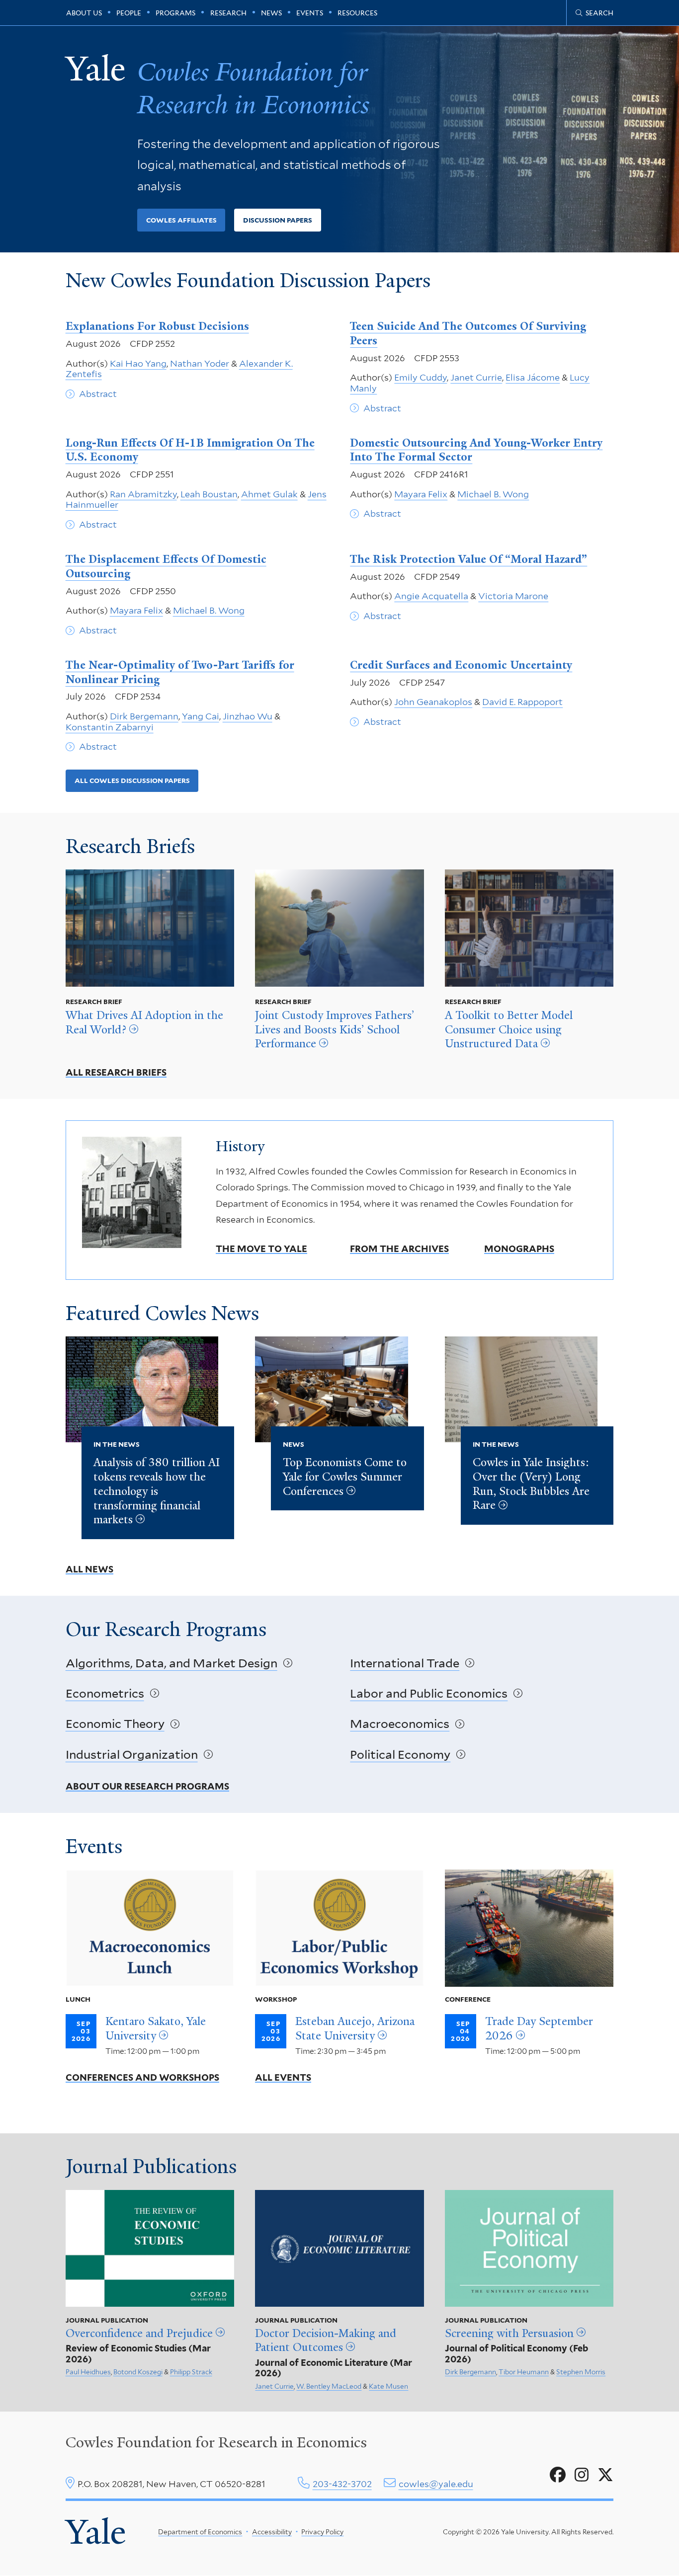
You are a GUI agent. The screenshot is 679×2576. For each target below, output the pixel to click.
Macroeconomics (400, 1724)
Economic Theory (115, 1724)
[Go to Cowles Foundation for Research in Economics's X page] (605, 2475)
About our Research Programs (147, 1786)
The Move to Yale (261, 1249)
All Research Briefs (116, 1072)
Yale (96, 2532)
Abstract (98, 394)
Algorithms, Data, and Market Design (171, 1663)
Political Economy (400, 1755)
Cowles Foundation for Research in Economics (216, 2442)
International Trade (405, 1663)
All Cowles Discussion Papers (132, 781)
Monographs (519, 1249)
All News (89, 1569)
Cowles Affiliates (181, 220)
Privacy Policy (322, 2532)
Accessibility (272, 2532)
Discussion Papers (278, 220)
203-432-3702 (342, 2484)
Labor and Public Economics (429, 1693)
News (271, 13)
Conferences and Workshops (142, 2077)
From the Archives (399, 1249)
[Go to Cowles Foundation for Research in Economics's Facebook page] (558, 2475)
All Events (283, 2077)
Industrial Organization (132, 1755)
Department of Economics (200, 2532)
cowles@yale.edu (436, 2484)
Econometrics (105, 1693)
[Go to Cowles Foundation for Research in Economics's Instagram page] (582, 2475)
